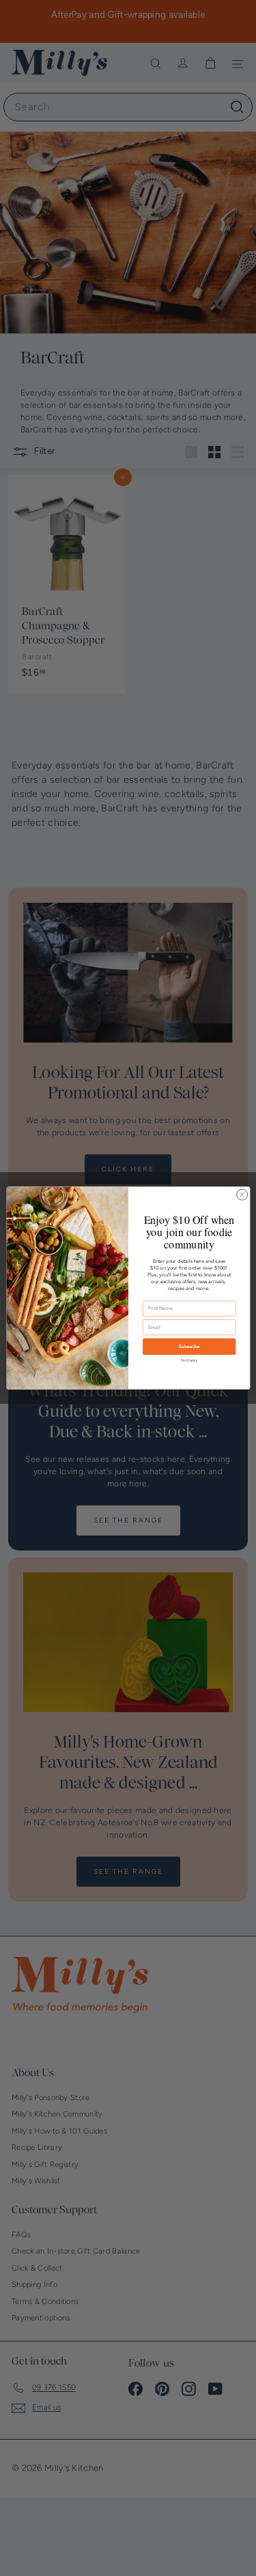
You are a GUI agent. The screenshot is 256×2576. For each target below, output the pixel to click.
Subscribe (189, 1347)
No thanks (189, 1360)
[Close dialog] (242, 1195)
